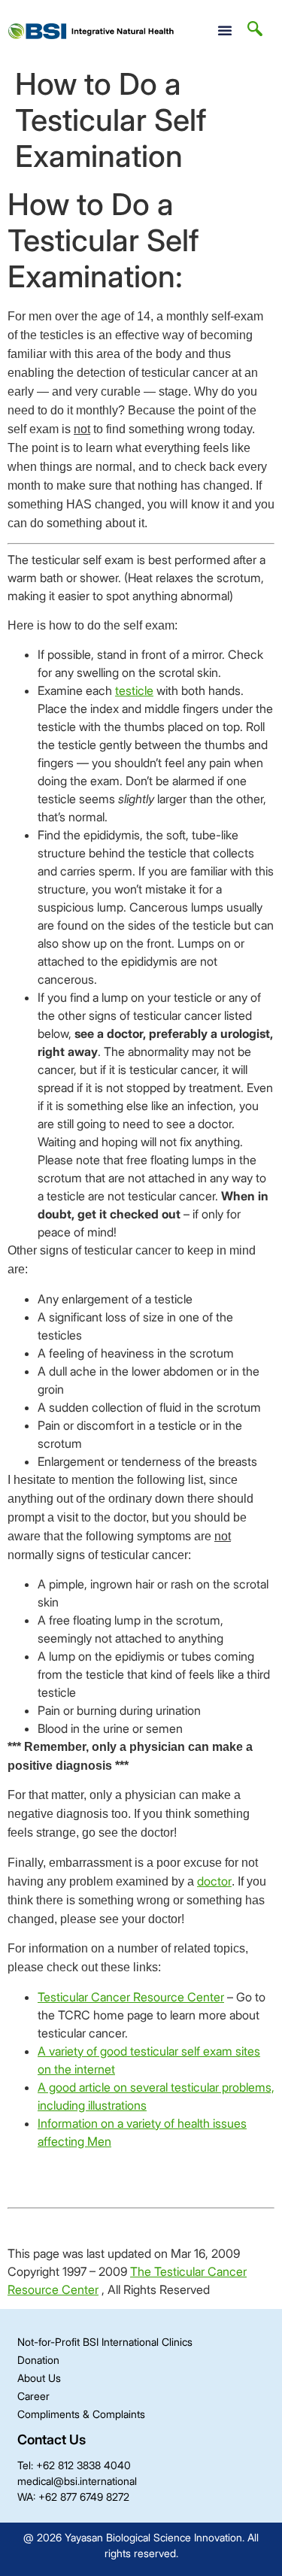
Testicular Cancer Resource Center (131, 1997)
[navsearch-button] (255, 30)
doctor (214, 1881)
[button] (225, 30)
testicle (134, 690)
